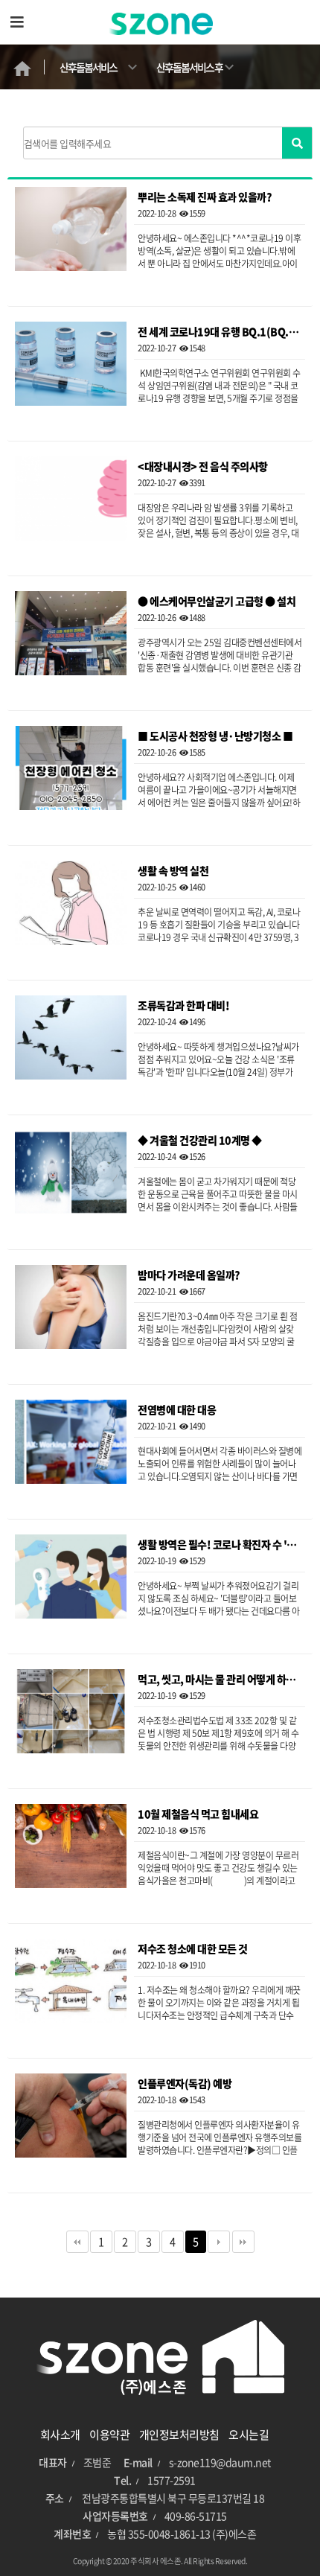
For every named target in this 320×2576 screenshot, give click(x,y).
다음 (219, 2242)
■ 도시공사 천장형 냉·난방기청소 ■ (215, 737)
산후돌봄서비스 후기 (189, 74)
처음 (77, 2242)
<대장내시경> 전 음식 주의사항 (203, 467)
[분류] (17, 22)
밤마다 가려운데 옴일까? (189, 1276)
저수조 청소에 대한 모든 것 (193, 1949)
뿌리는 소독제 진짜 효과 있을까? (205, 198)
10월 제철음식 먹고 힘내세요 (198, 1815)
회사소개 (60, 2435)
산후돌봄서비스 (88, 67)
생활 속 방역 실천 (173, 871)
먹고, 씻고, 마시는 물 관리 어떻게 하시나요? (220, 1680)
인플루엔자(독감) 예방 (185, 2084)
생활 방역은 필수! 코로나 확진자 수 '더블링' (220, 1545)
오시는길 (249, 2435)
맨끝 (243, 2242)
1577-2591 (172, 2480)
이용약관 (109, 2435)
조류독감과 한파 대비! (183, 1006)
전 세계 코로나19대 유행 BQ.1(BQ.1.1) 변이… (220, 332)
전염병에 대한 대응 (177, 1410)
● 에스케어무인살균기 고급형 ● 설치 (217, 602)
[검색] (297, 143)
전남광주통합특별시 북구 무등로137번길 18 (173, 2498)
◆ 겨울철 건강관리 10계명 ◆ (200, 1141)
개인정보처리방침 (179, 2435)
